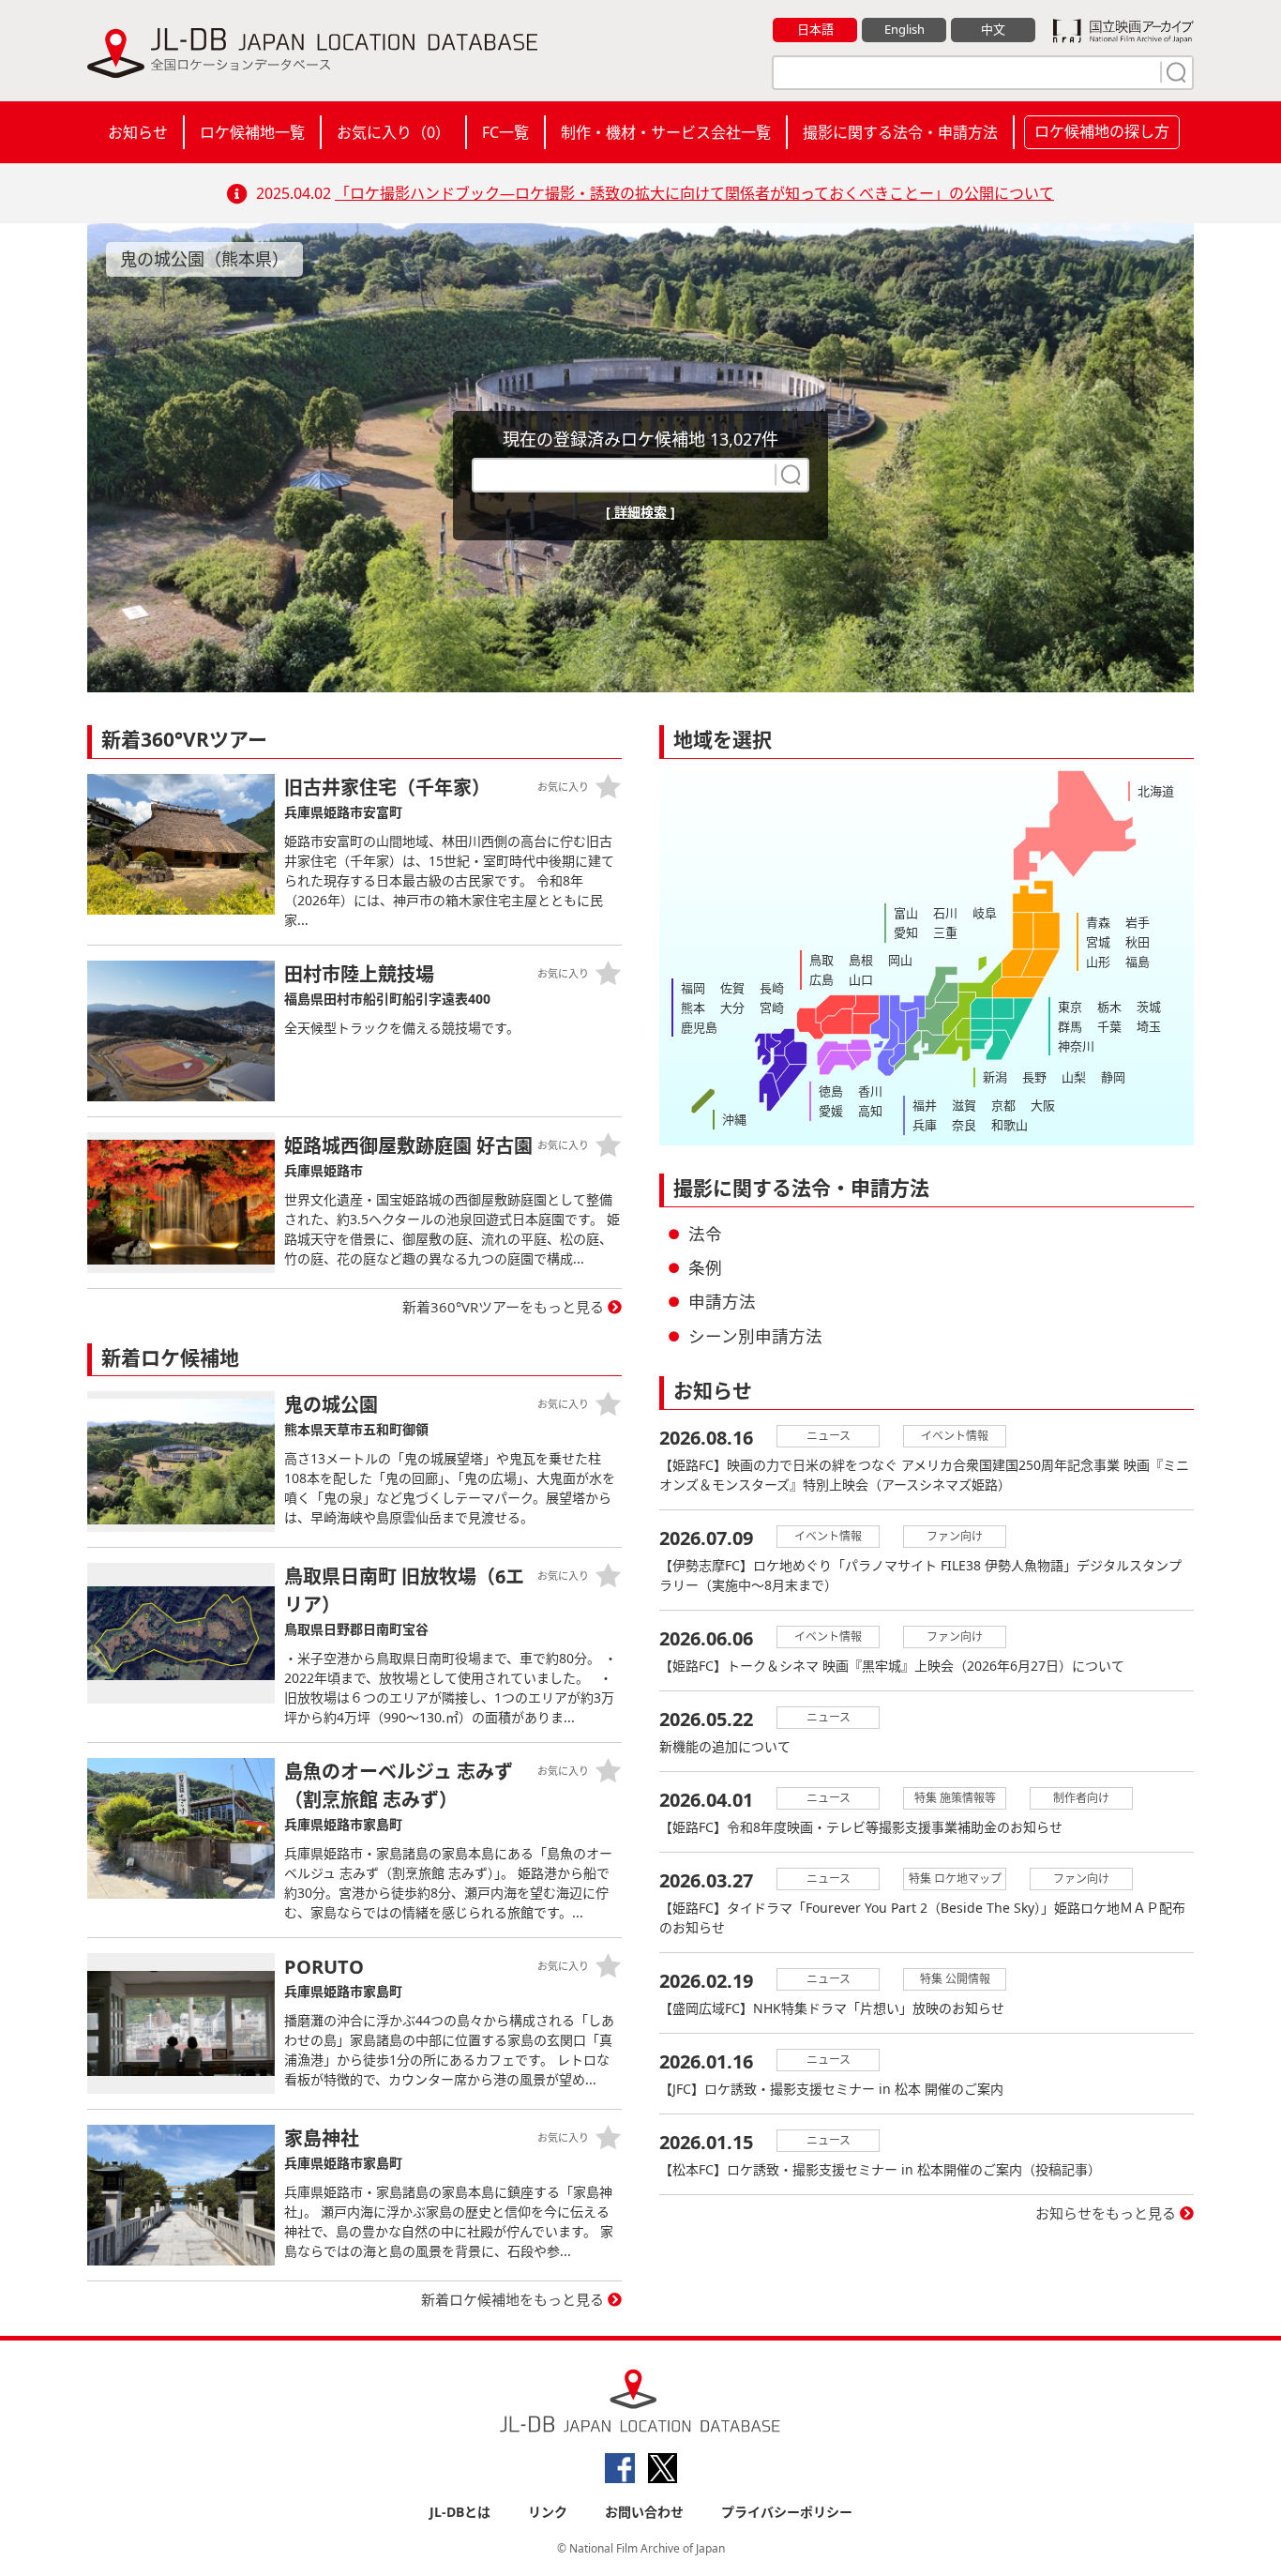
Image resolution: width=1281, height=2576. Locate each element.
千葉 (1109, 1026)
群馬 (1070, 1026)
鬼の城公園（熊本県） (204, 259)
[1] (1174, 72)
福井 (925, 1105)
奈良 (964, 1125)
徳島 (831, 1091)
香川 (870, 1091)
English (904, 29)
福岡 (693, 988)
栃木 (1109, 1007)
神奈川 (1076, 1046)
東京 (1070, 1007)
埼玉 (1149, 1026)
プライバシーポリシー (787, 2512)
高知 (870, 1111)
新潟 (995, 1077)
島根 (861, 960)
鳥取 (821, 960)
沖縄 (734, 1119)
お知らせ (138, 132)
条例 (705, 1267)
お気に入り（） (393, 132)
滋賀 (964, 1105)
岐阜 (985, 913)
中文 (993, 29)
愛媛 (831, 1111)
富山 (906, 913)
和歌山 (1010, 1125)
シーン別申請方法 (755, 1336)
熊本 (693, 1008)
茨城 (1149, 1007)
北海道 (1156, 791)
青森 (1098, 922)
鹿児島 (699, 1027)
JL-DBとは (460, 2512)
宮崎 (772, 1008)
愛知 (906, 932)
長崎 (772, 988)
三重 (945, 932)
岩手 (1138, 922)
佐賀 (732, 988)
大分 (732, 1008)
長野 (1034, 1077)
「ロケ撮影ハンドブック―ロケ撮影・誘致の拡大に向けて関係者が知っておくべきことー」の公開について (694, 193)
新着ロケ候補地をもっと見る (512, 2299)
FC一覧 (505, 132)
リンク (548, 2512)
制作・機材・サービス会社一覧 (666, 132)
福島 (1138, 962)
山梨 (1074, 1077)
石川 (945, 913)
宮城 (1098, 942)
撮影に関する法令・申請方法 (900, 132)
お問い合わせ (644, 2512)
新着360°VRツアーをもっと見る (503, 1307)
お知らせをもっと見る (1106, 2213)
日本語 (815, 29)
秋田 (1138, 942)
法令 (705, 1234)
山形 (1098, 962)
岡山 (900, 960)
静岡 (1113, 1077)
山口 (861, 979)
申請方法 (722, 1301)
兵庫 (925, 1125)
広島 (821, 979)
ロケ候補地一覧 (252, 132)
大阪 (1043, 1105)
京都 (1003, 1105)
